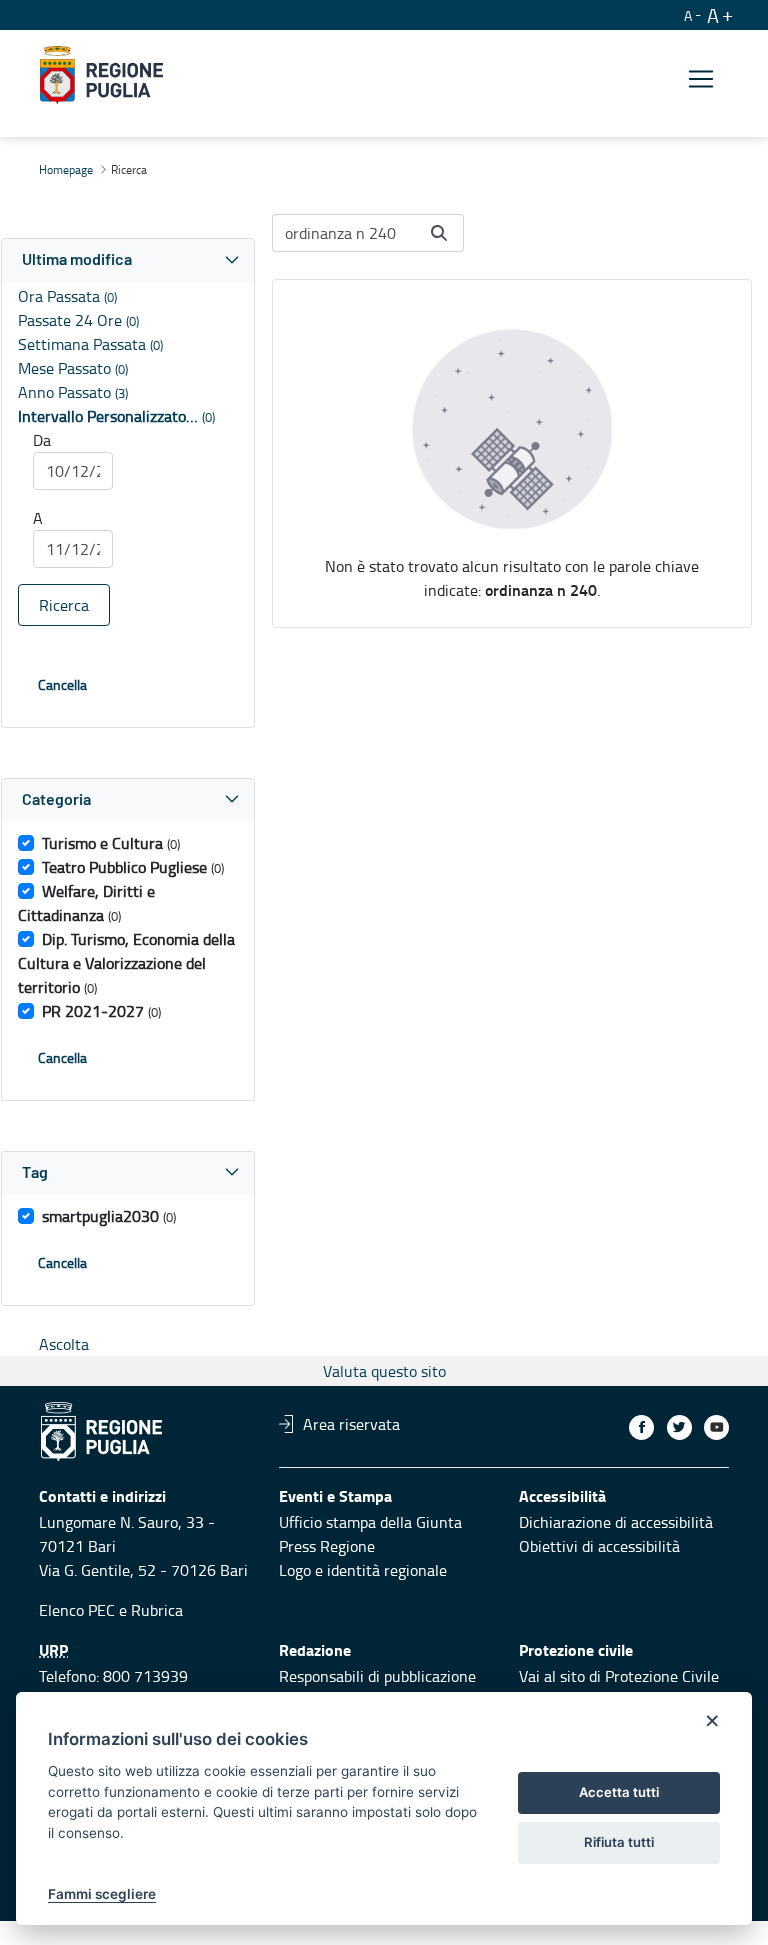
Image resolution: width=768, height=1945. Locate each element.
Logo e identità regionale (363, 1570)
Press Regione (327, 1546)
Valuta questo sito (384, 1371)
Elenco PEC (77, 1610)
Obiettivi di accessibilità (599, 1546)
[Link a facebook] (641, 1427)
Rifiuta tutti (619, 1842)
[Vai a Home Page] (101, 75)
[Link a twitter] (679, 1427)
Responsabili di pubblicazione (377, 1676)
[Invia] (439, 233)
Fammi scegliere (102, 1894)
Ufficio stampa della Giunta (370, 1522)
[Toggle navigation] (701, 78)
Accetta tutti (619, 1792)
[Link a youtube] (716, 1427)
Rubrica (157, 1610)
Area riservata (351, 1424)
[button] (128, 260)
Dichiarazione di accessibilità (616, 1522)
